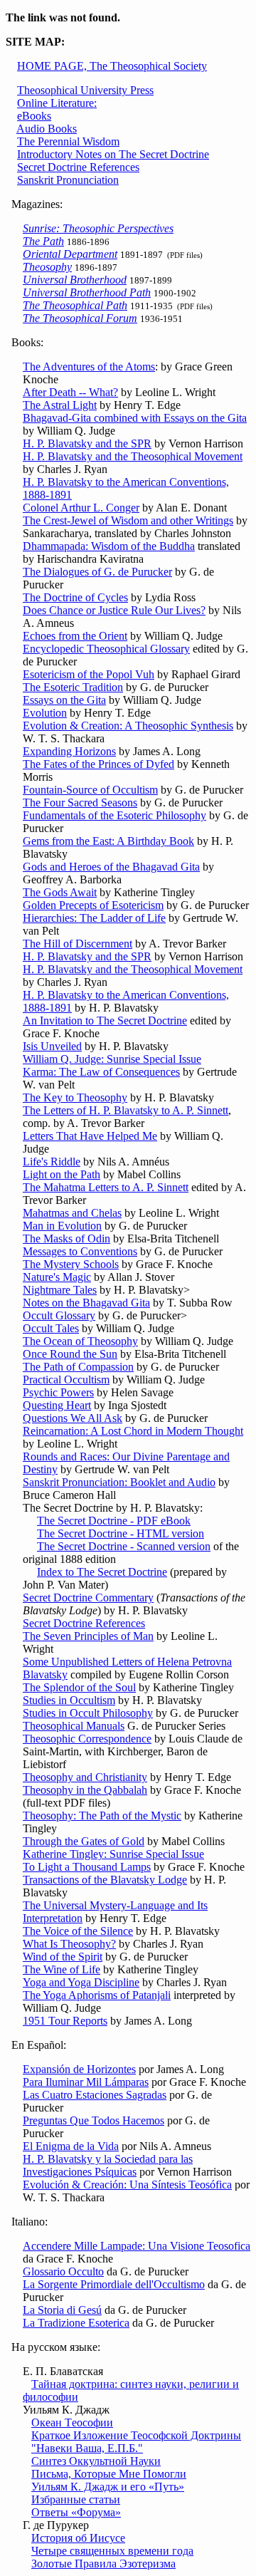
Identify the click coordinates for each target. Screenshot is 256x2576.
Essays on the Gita (64, 700)
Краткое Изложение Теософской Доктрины (136, 2435)
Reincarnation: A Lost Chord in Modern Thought (133, 1431)
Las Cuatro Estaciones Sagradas (95, 2095)
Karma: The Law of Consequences (101, 1072)
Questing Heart (57, 1405)
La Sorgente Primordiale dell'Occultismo (114, 2284)
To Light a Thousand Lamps (87, 1867)
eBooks (34, 116)
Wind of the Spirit (63, 1957)
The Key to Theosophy (75, 1097)
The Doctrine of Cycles (75, 597)
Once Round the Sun (70, 1354)
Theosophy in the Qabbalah (85, 1790)
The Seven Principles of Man (88, 1636)
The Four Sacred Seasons (80, 803)
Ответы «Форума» (76, 2512)
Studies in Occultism (69, 1700)
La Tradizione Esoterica (76, 2323)
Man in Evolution (62, 1226)
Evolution (45, 713)
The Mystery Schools (71, 1264)
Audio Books (47, 129)
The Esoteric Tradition (73, 687)
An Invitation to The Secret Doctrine (105, 1020)
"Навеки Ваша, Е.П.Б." (87, 2448)
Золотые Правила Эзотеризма (103, 2564)
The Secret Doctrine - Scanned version (124, 1546)
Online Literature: (57, 103)
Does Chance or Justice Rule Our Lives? (114, 610)
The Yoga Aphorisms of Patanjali (97, 1995)
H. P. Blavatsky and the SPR (87, 443)
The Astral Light (60, 405)
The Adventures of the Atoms (89, 367)
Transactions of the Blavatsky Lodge (105, 1880)
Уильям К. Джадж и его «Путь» (108, 2487)
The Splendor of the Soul (79, 1687)
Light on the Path (62, 1174)
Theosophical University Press (85, 90)
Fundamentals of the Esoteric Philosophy (114, 815)
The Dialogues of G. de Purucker (97, 572)
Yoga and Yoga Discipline (81, 1982)
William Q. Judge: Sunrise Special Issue (112, 1059)
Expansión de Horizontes (79, 2069)
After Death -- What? (70, 392)
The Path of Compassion (78, 1367)
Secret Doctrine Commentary (88, 1598)
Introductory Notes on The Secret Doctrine (113, 154)
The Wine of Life (62, 1969)
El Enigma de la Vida (71, 2146)
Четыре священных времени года (112, 2551)
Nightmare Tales (60, 1290)
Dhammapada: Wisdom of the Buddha (109, 546)
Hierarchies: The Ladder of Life (94, 918)
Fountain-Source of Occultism (90, 790)
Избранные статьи (76, 2499)
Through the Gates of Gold (84, 1841)
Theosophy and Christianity (85, 1777)
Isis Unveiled (52, 1046)
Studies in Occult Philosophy (88, 1713)
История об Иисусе (78, 2538)
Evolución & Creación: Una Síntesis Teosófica (127, 2185)
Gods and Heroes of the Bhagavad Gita (111, 867)
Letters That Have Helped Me (90, 1136)
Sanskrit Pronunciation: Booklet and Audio (119, 1482)
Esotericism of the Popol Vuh (89, 674)
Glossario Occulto (63, 2271)
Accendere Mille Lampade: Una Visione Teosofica (137, 2246)
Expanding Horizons (69, 751)
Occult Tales (51, 1328)
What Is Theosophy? (69, 1944)
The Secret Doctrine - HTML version (121, 1533)
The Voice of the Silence (78, 1931)
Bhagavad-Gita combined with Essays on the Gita (135, 418)
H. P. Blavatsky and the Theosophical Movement (133, 456)
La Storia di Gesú (62, 2310)
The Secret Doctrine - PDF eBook (114, 1521)
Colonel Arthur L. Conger (81, 508)
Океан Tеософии (72, 2422)
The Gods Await (60, 892)
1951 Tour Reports (65, 2021)
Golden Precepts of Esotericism (93, 905)
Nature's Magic (57, 1277)
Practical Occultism (66, 1380)
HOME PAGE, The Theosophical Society (112, 66)
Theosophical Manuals (74, 1726)
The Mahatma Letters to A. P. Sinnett (106, 1187)
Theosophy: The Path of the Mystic (102, 1816)
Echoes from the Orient (75, 636)
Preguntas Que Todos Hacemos (94, 2120)
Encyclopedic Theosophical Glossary (106, 649)
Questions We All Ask (73, 1418)
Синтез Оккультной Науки (96, 2461)
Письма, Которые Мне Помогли (109, 2474)
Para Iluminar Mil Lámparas (86, 2082)
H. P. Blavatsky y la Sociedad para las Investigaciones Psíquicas (108, 2165)
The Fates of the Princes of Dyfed (98, 764)
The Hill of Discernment (78, 944)
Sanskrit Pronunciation (68, 180)
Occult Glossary (59, 1315)
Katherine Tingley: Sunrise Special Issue (113, 1854)
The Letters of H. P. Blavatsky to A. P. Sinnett (126, 1110)
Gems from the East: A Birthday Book (108, 841)
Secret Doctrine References (78, 167)
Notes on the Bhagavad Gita (86, 1303)
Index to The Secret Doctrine (102, 1572)
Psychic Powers (58, 1392)
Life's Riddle (52, 1162)
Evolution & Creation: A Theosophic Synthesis (128, 726)
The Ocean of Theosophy (80, 1341)
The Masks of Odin (66, 1238)
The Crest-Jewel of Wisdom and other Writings (128, 520)
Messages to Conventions (80, 1251)
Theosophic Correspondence (87, 1739)
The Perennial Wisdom (68, 141)
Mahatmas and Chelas (72, 1213)
